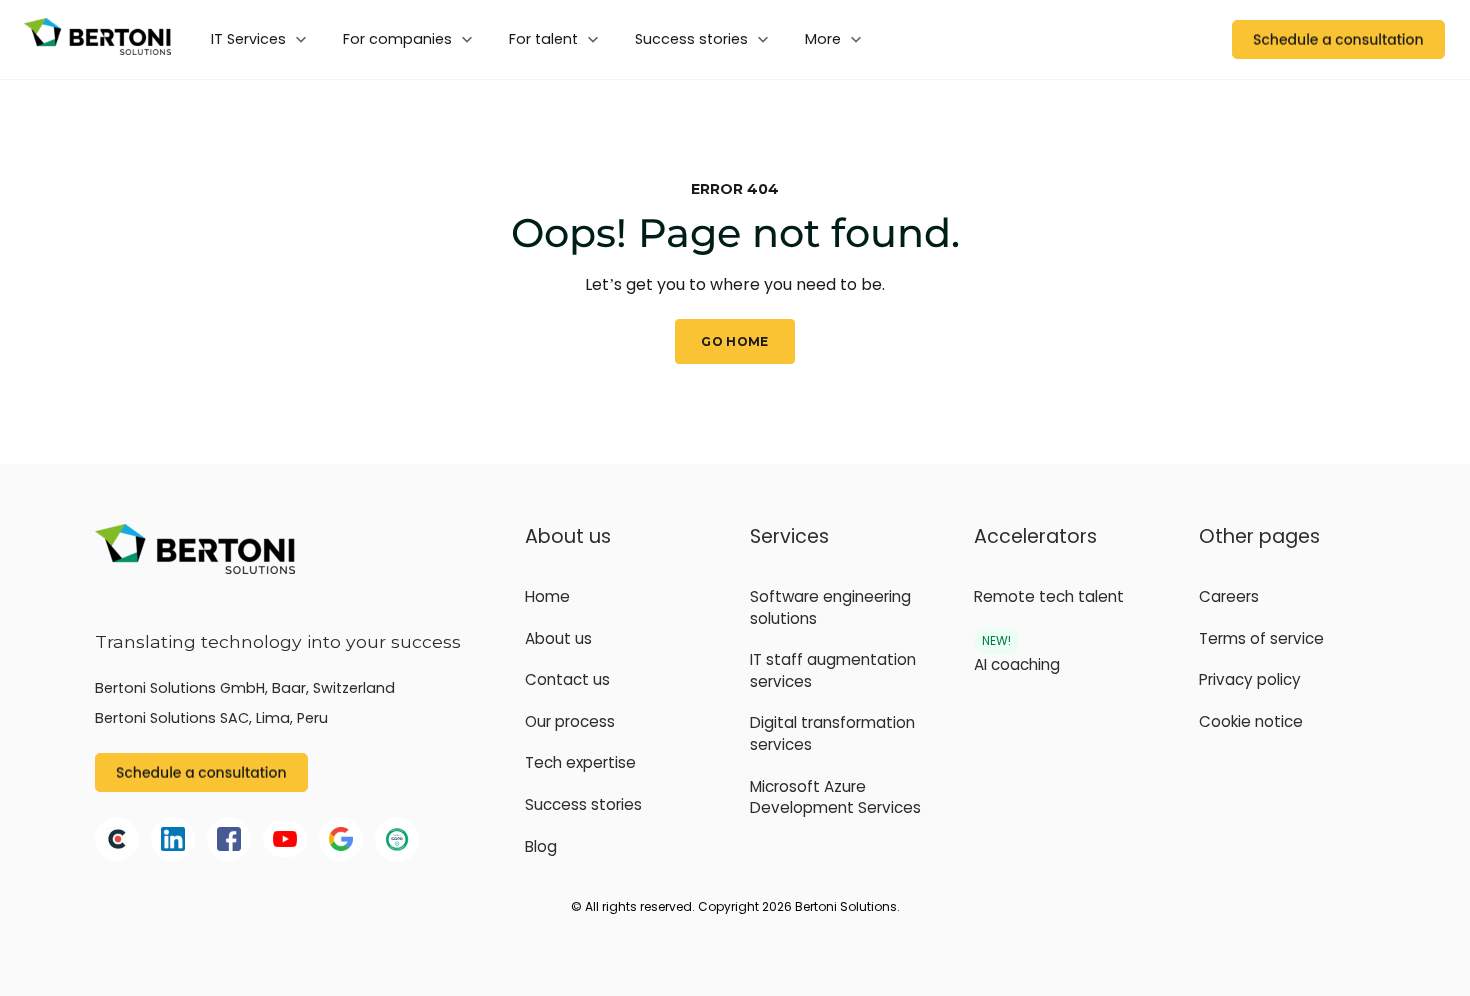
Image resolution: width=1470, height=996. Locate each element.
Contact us (567, 679)
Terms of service (1261, 638)
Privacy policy (1250, 679)
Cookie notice (1251, 721)
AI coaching (1017, 664)
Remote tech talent (1049, 596)
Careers (1229, 596)
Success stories (583, 804)
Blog (541, 846)
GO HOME (735, 341)
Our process (570, 721)
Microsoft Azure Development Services (835, 797)
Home (547, 596)
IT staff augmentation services (833, 670)
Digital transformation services (832, 733)
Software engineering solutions (830, 607)
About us (558, 638)
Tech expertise (580, 762)
